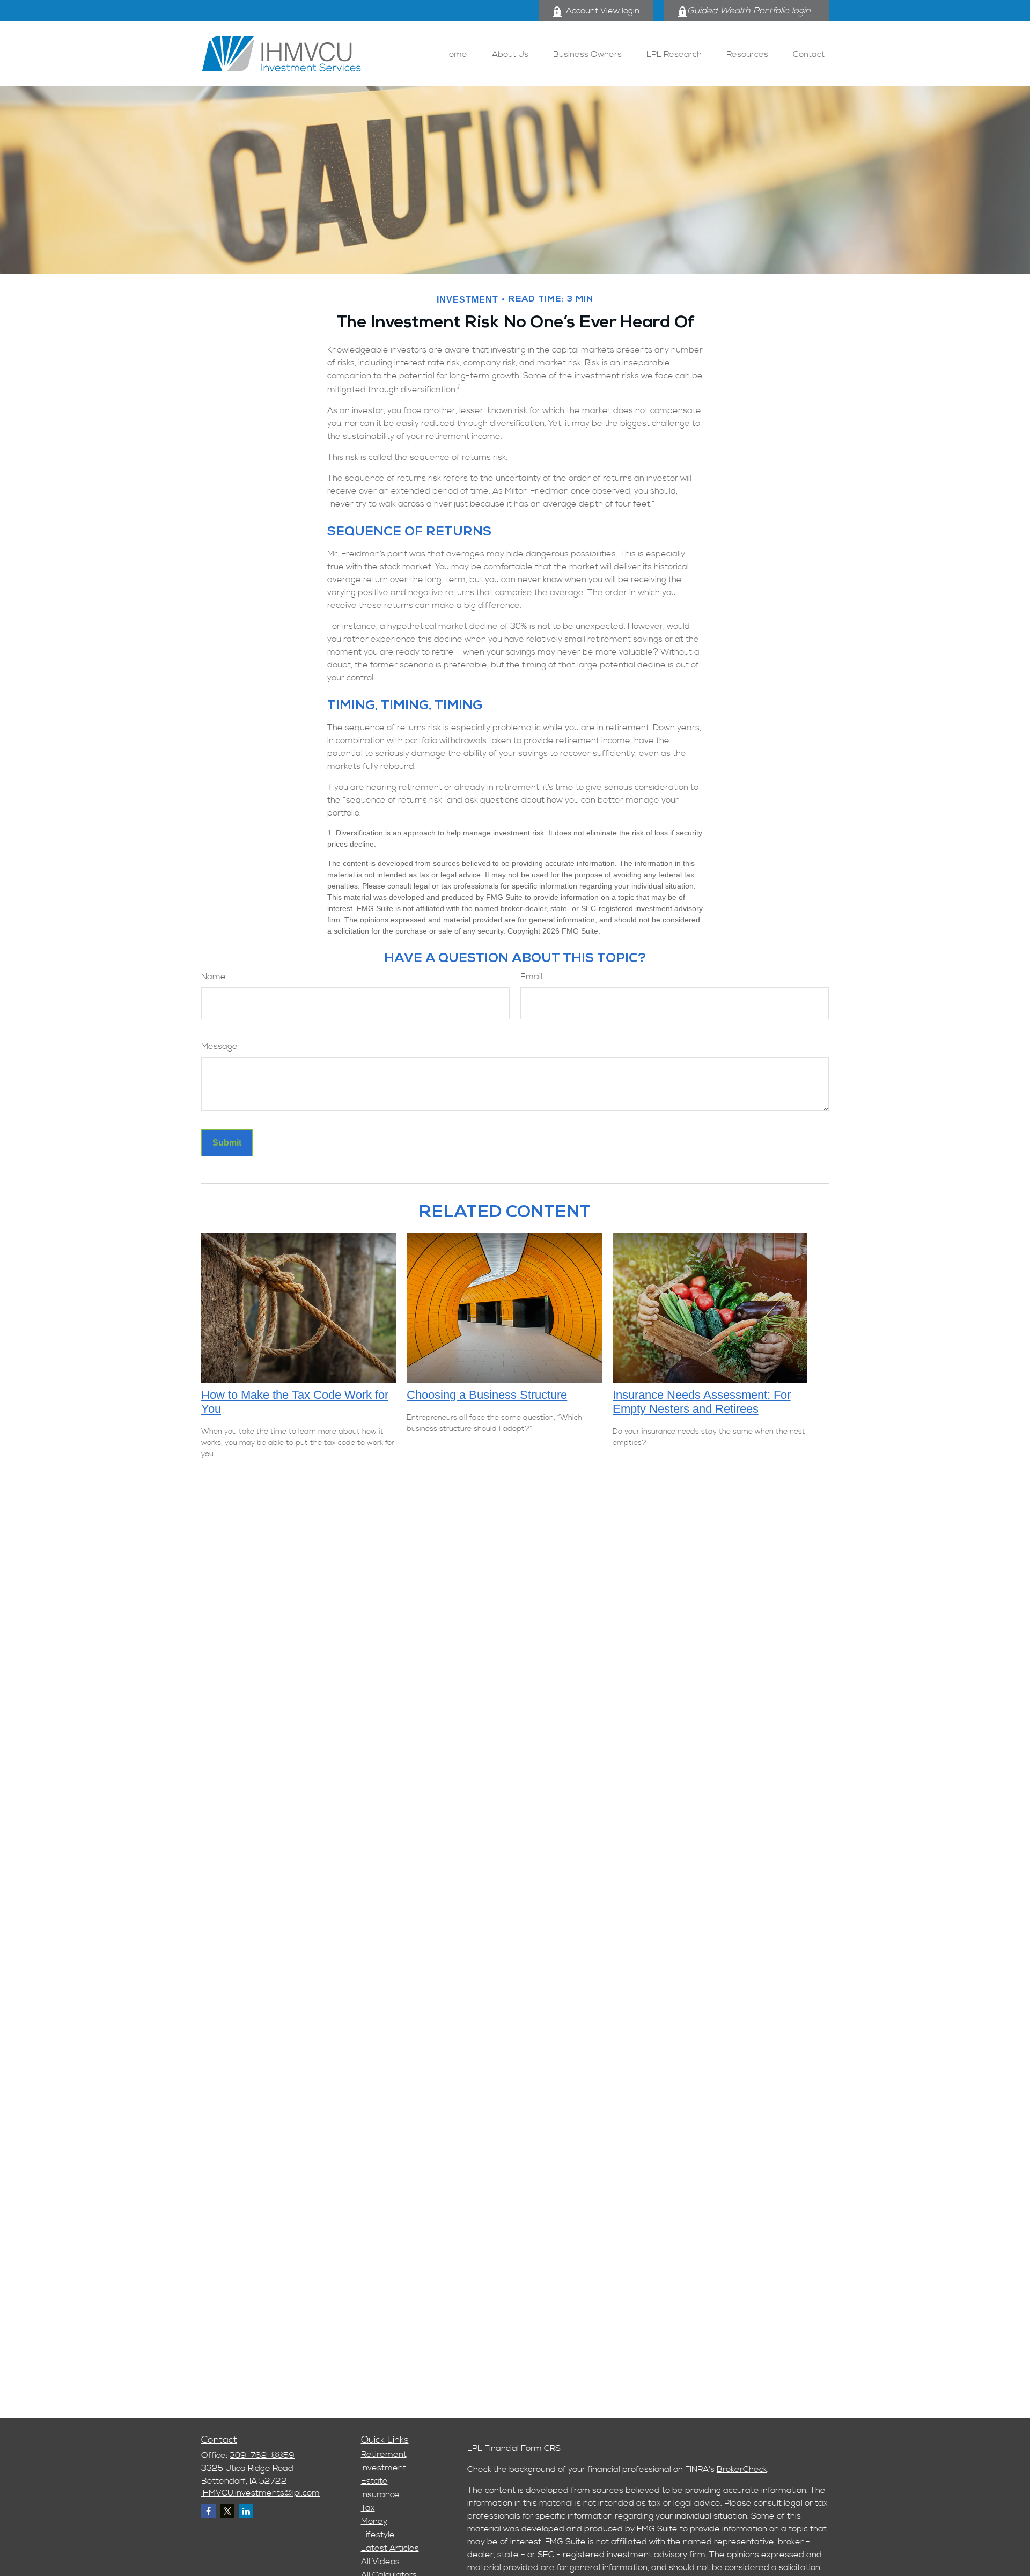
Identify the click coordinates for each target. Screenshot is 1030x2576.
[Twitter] (227, 2511)
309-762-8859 (262, 2455)
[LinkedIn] (246, 2511)
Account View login (603, 11)
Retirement (384, 2454)
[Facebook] (208, 2511)
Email (531, 977)
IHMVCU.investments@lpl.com (260, 2493)
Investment (384, 2468)
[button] (455, 53)
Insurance (380, 2494)
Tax (368, 2508)
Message (219, 1046)
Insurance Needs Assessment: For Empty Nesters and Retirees (702, 1402)
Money (374, 2521)
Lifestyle (378, 2535)
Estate (374, 2481)
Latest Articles (390, 2548)
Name (214, 977)
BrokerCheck (742, 2469)
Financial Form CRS (523, 2448)
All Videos (380, 2562)
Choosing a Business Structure (487, 1395)
